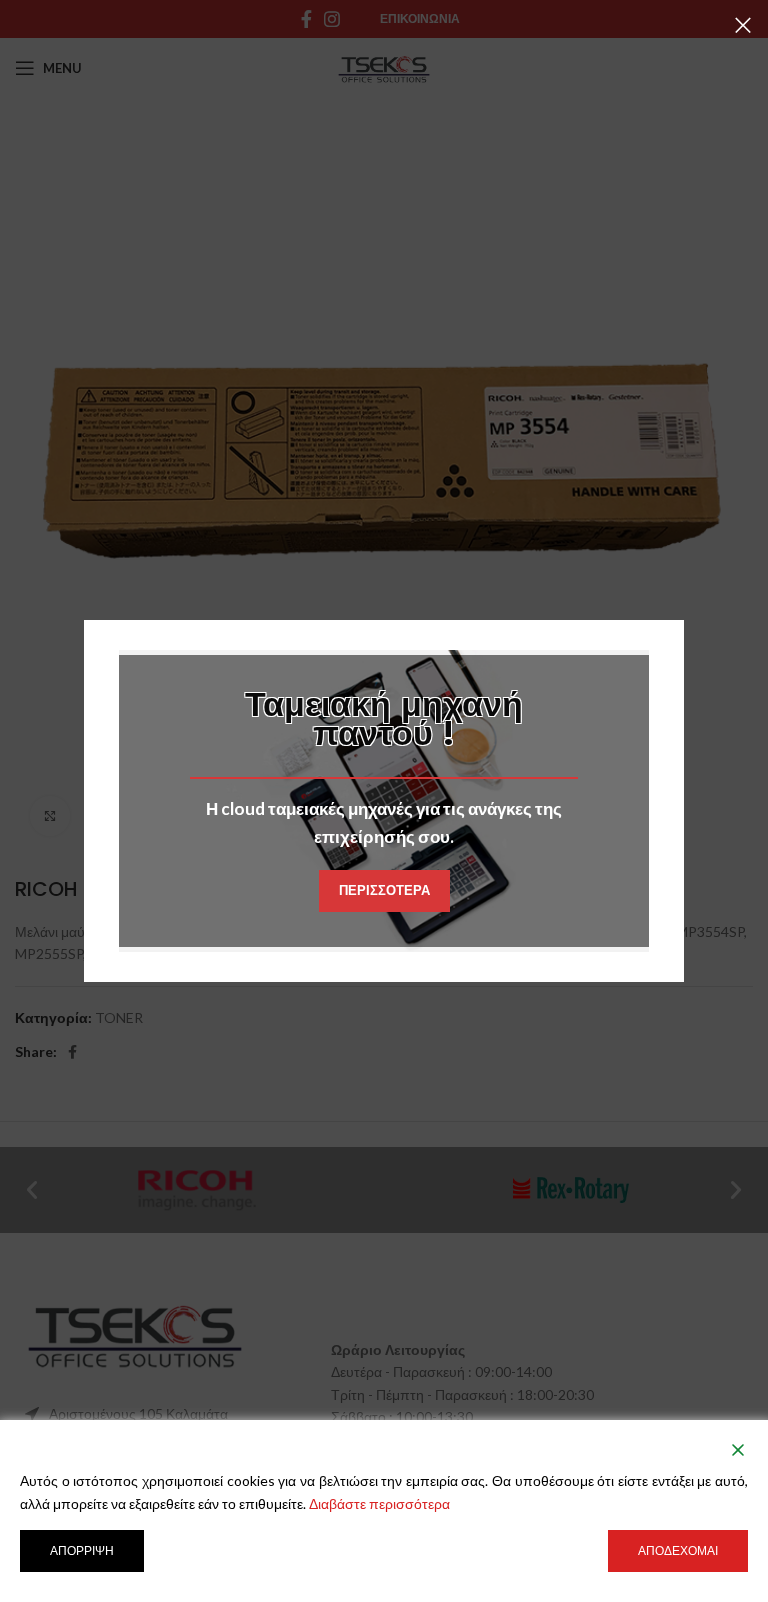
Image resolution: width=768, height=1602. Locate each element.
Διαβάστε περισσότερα (379, 1503)
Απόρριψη (82, 1550)
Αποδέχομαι (678, 1550)
